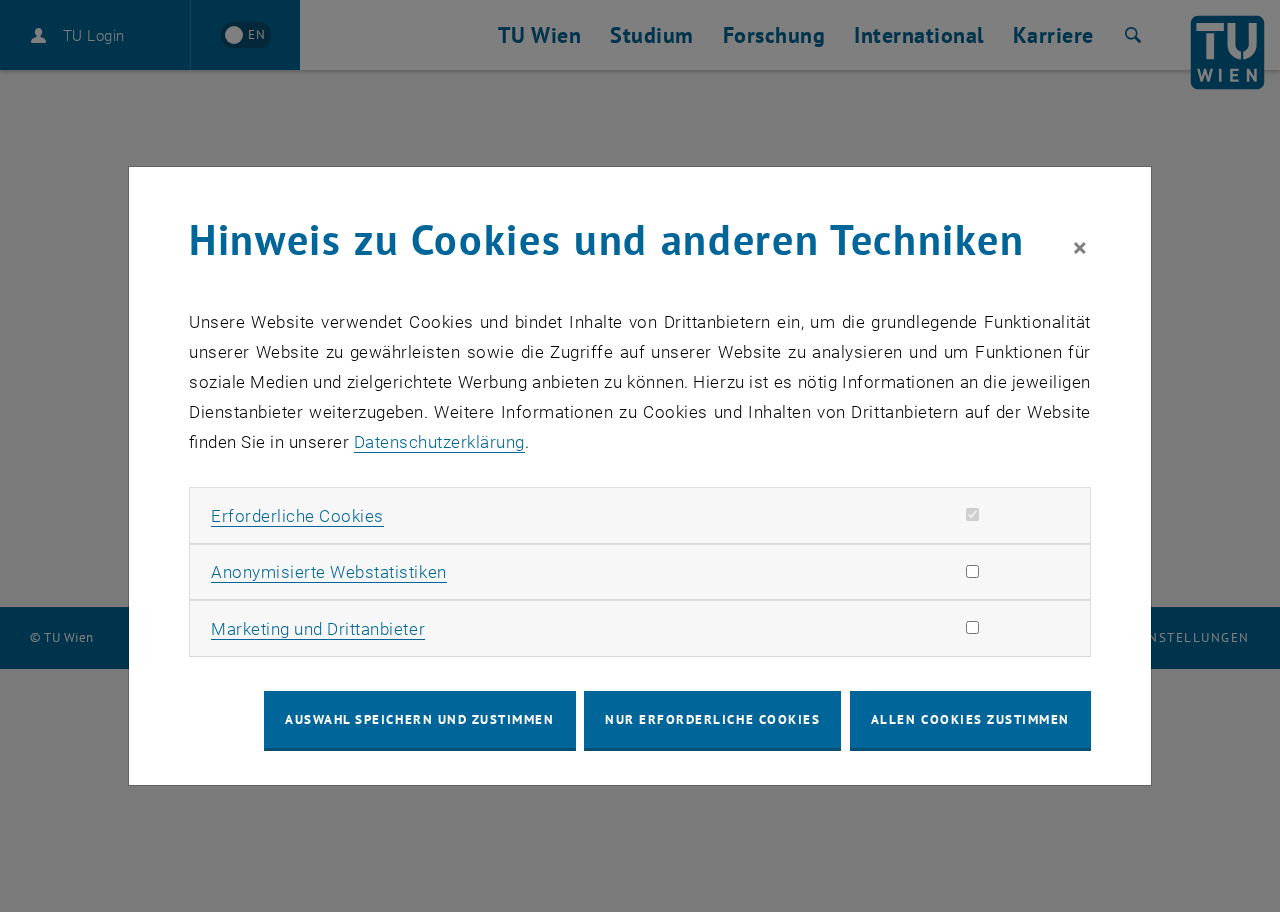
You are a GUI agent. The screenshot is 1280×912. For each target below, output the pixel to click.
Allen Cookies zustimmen (970, 719)
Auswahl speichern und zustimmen (419, 719)
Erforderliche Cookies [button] (297, 516)
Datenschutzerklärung (439, 442)
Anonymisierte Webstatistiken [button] (328, 572)
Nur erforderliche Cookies (712, 719)
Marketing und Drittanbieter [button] (318, 629)
